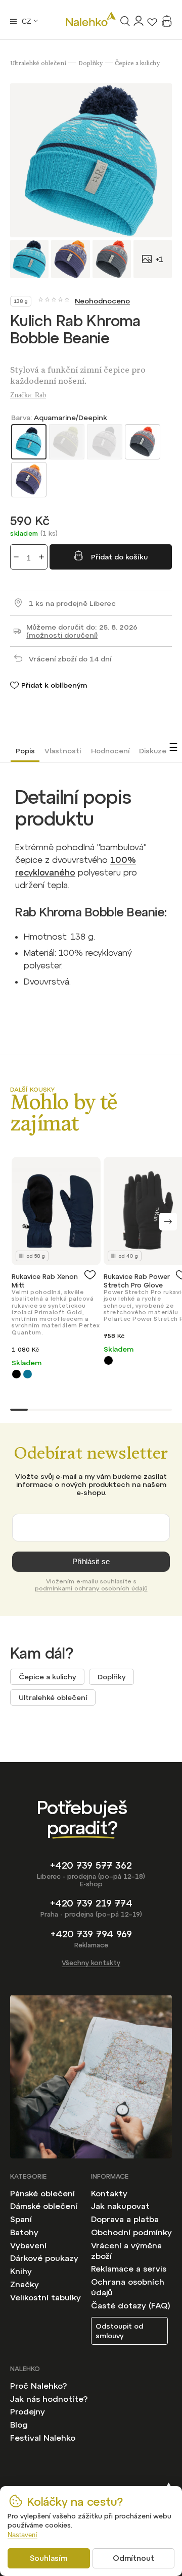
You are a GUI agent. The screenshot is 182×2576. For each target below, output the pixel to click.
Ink (28, 1374)
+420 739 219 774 (91, 1903)
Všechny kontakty (91, 1963)
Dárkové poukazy (44, 2258)
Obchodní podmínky (131, 2232)
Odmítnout (133, 2558)
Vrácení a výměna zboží (126, 2251)
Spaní (21, 2219)
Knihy (21, 2271)
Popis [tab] (25, 751)
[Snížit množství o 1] (16, 557)
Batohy (24, 2232)
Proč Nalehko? (38, 2386)
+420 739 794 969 (91, 1934)
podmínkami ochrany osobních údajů (91, 1588)
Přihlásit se (91, 1561)
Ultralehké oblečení (53, 1697)
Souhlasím (49, 2558)
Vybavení (28, 2245)
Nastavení (22, 2535)
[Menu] (13, 21)
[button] (168, 1222)
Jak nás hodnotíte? (49, 2399)
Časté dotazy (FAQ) (131, 2305)
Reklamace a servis (129, 2269)
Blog (19, 2425)
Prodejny (28, 2411)
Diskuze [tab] (153, 751)
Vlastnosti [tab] (63, 751)
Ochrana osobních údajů (128, 2287)
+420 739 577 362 (91, 1865)
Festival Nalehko (43, 2438)
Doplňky (111, 1677)
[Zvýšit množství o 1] (41, 557)
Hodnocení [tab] (110, 751)
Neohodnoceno (102, 301)
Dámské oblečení (44, 2206)
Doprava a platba (125, 2219)
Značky (25, 2284)
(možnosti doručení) (62, 635)
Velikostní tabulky (45, 2297)
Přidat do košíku (119, 557)
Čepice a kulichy (47, 1677)
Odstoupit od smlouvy (119, 2331)
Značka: (28, 395)
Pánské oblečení (42, 2193)
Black (16, 1374)
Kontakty (109, 2193)
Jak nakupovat (120, 2206)
